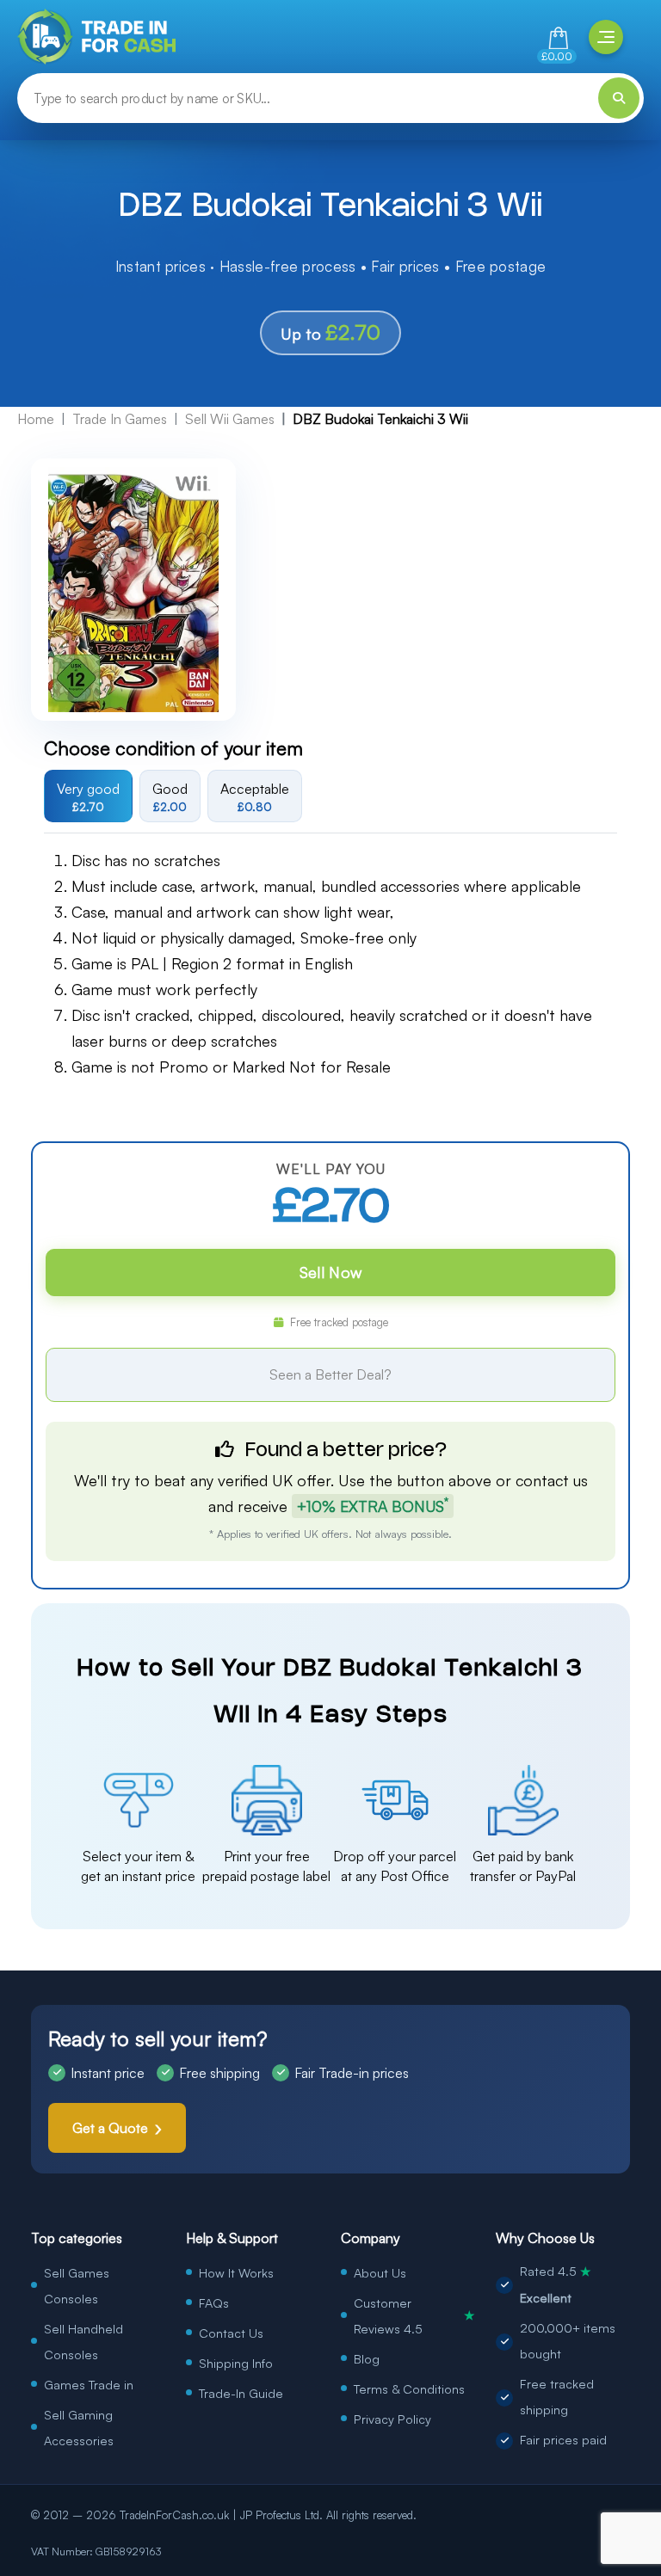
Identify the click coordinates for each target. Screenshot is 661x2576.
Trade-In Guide (241, 2393)
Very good (88, 796)
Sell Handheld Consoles (83, 2341)
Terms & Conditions (409, 2388)
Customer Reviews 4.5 (414, 2315)
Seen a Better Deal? (330, 1374)
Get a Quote (110, 2128)
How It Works (236, 2272)
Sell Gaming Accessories (79, 2427)
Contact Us (231, 2333)
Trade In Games (120, 419)
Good (170, 796)
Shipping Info (236, 2363)
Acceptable (255, 796)
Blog (367, 2358)
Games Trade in (89, 2384)
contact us (552, 1480)
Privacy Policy (392, 2419)
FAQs (214, 2302)
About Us (380, 2272)
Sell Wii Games (230, 419)
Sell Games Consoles (77, 2285)
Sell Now (330, 1272)
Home (36, 419)
